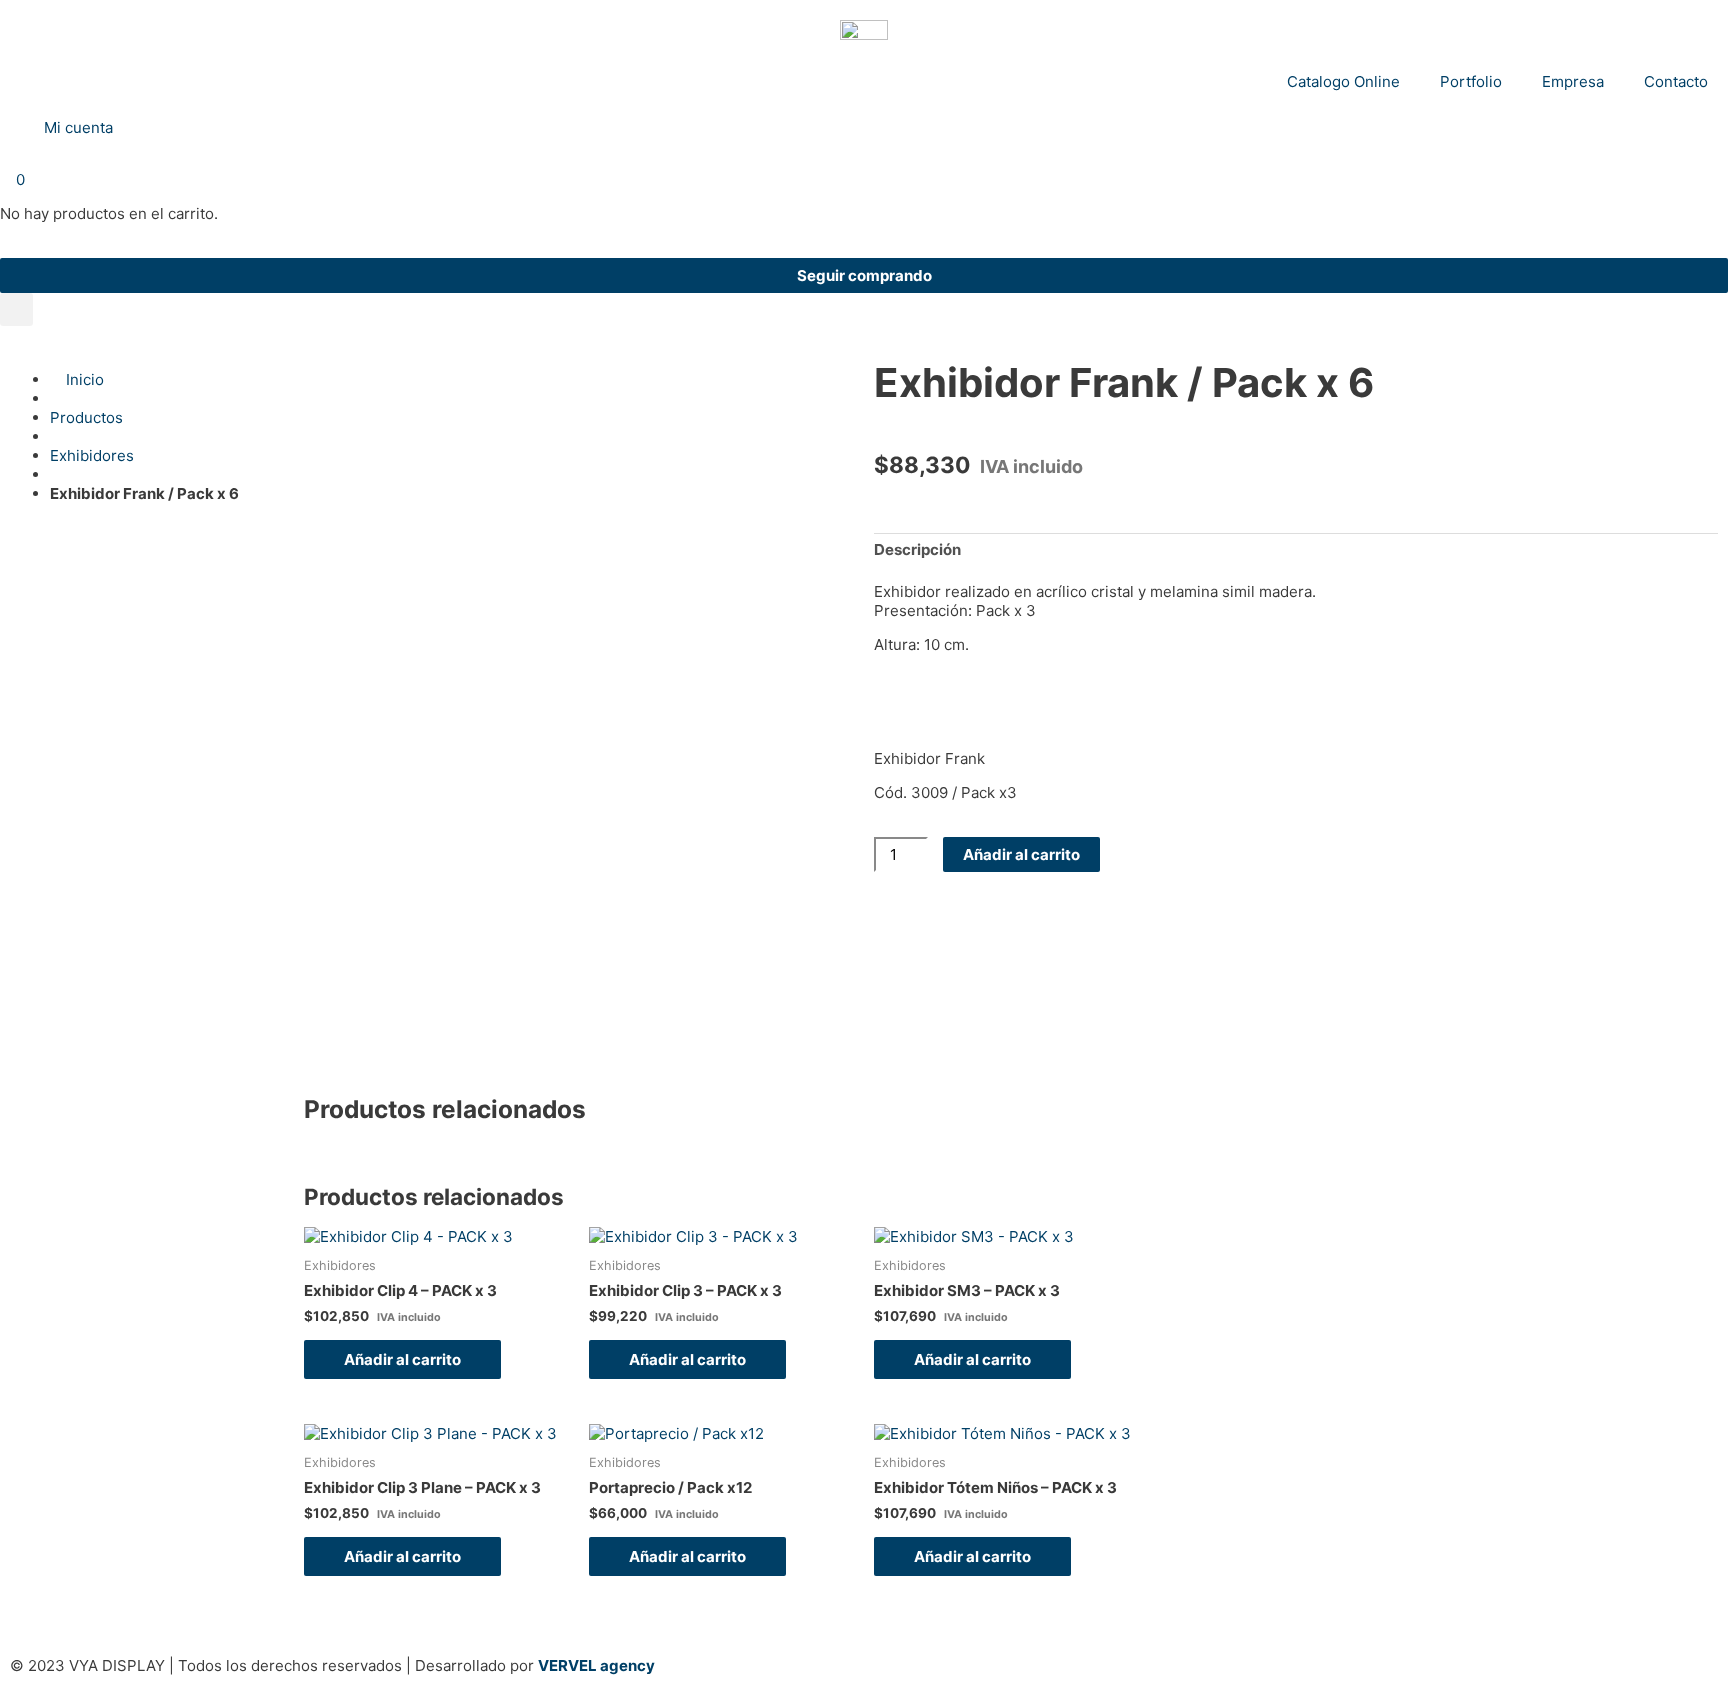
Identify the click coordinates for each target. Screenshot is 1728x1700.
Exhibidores (92, 455)
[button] (16, 309)
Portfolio (1471, 81)
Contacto (1676, 81)
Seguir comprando (864, 275)
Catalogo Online (1343, 81)
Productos (86, 417)
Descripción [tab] (917, 549)
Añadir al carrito (1021, 854)
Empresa (1573, 81)
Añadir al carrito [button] (402, 1359)
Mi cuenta (74, 127)
